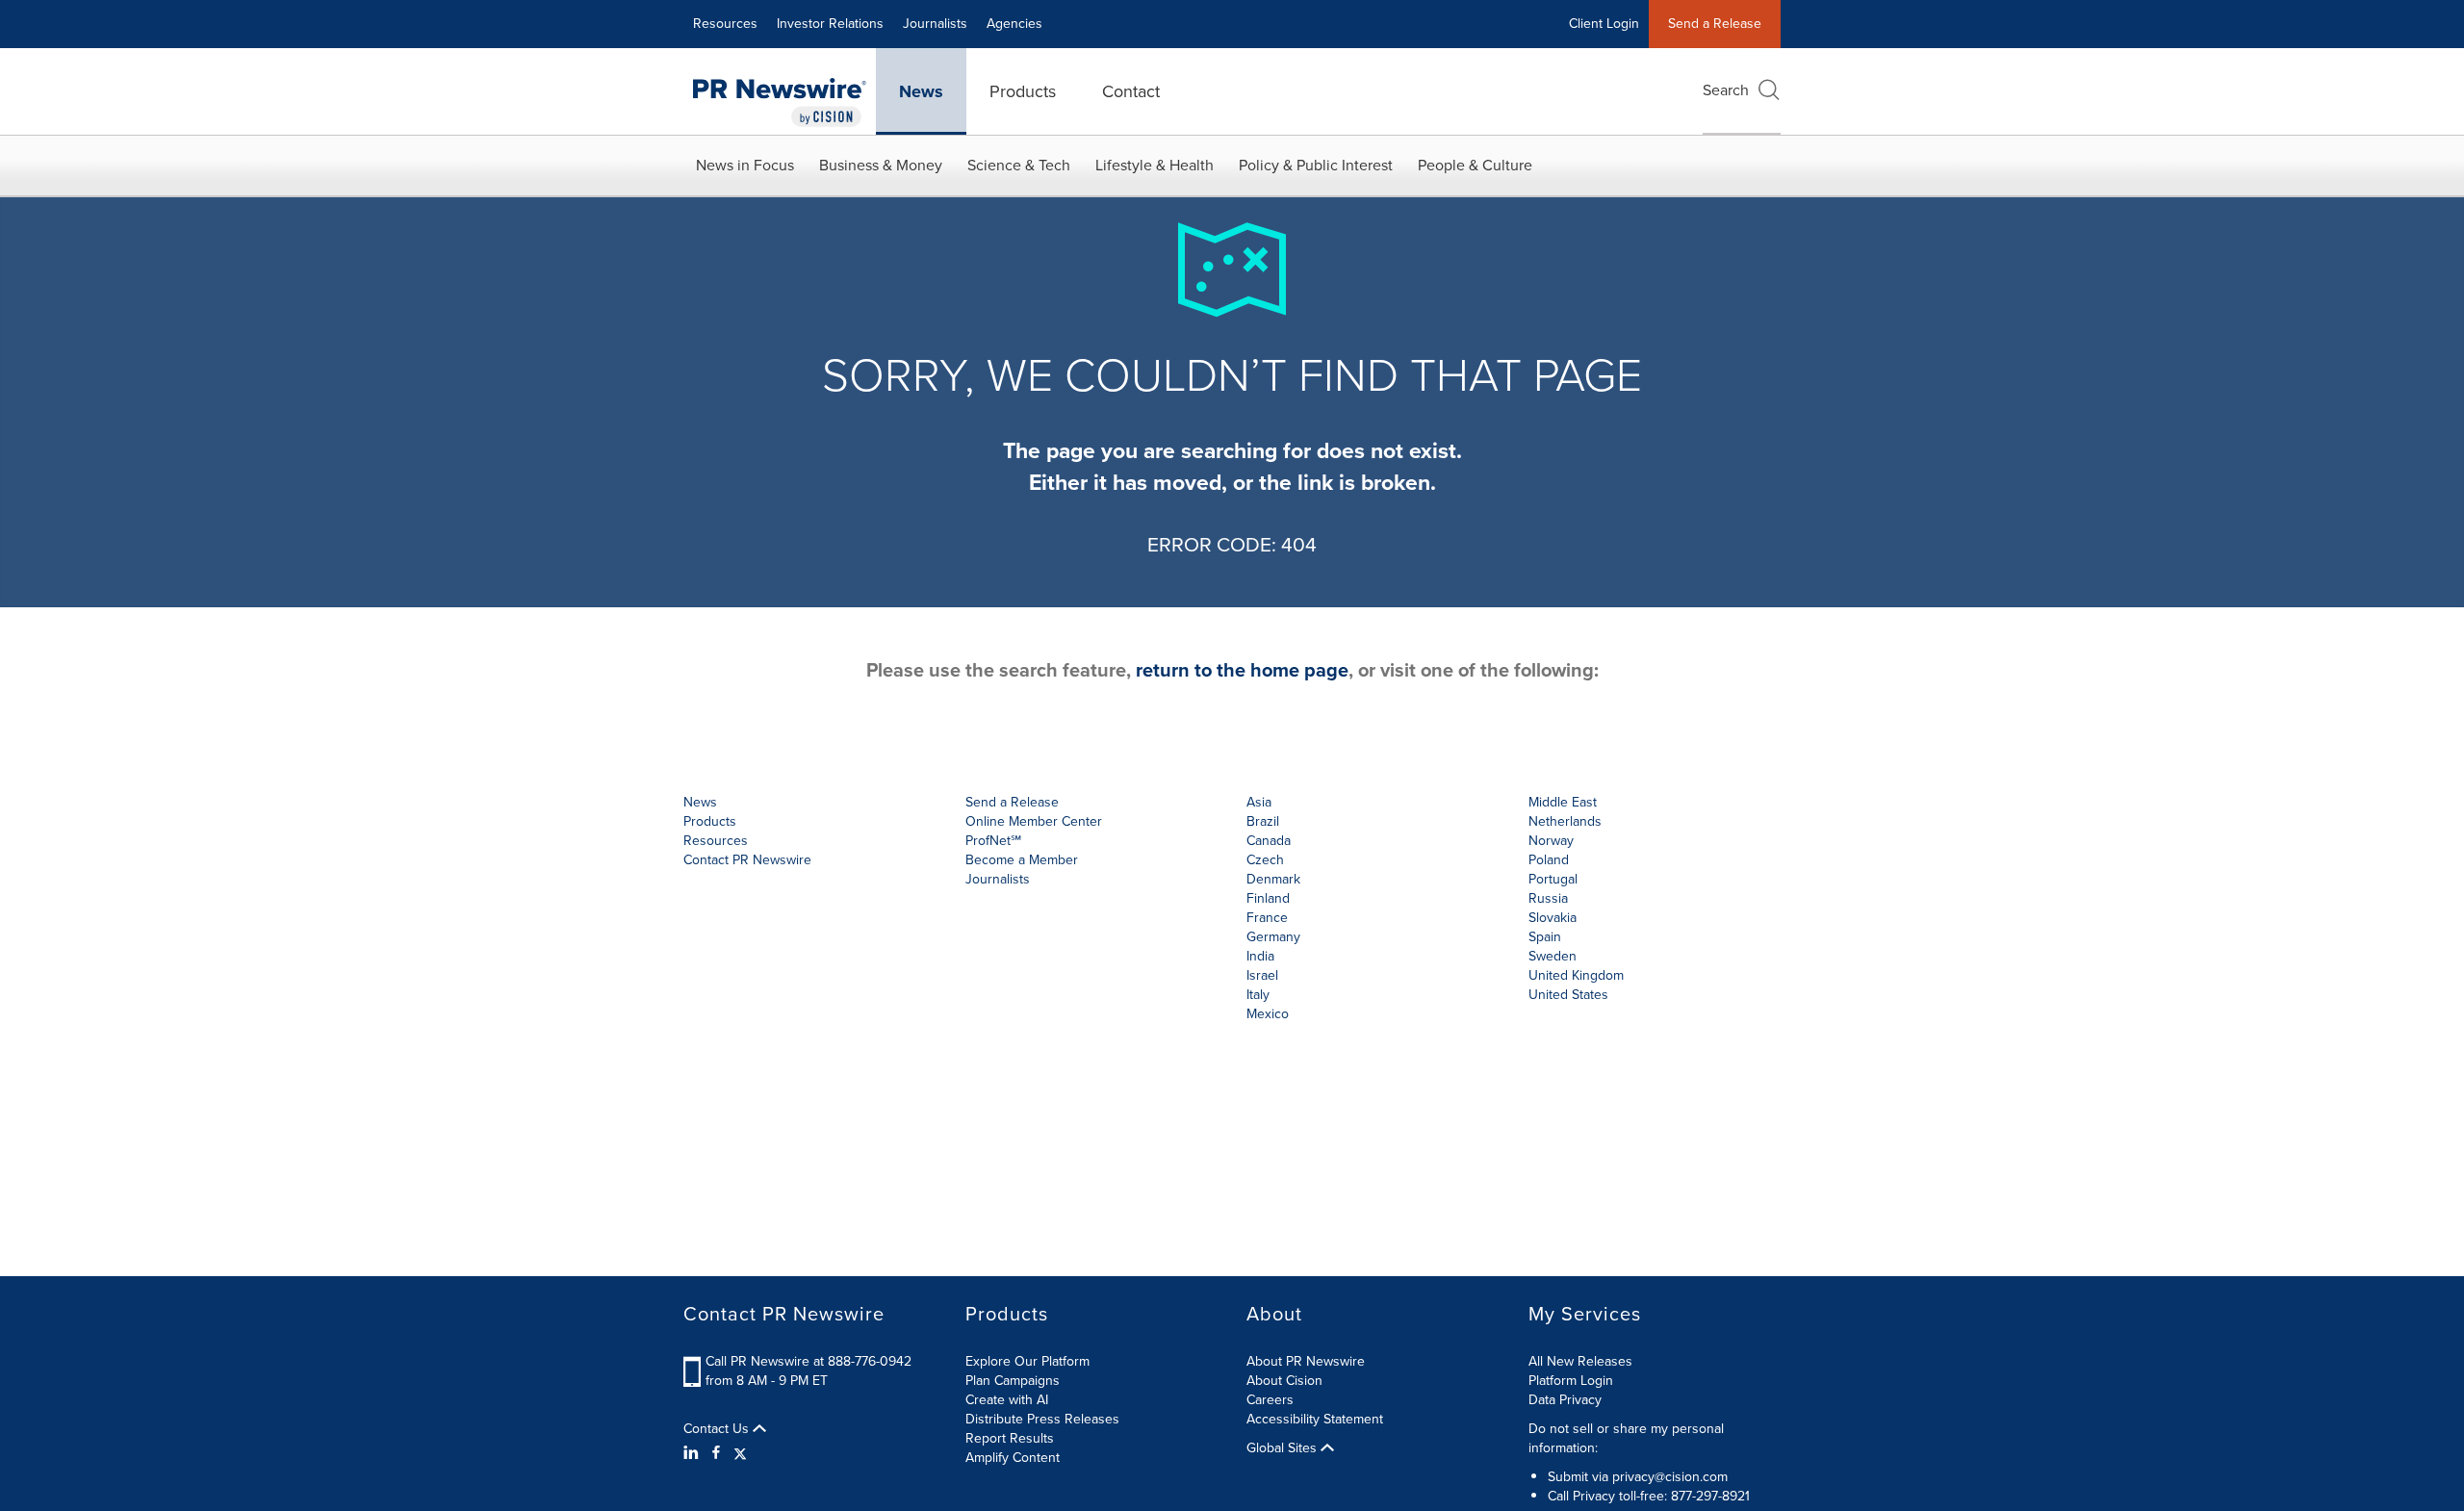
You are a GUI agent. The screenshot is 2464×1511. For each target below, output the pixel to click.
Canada (1269, 841)
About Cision (1284, 1381)
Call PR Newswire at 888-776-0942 (808, 1361)
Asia (1259, 802)
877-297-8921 (1710, 1496)
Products (1023, 91)
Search (1726, 90)
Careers (1270, 1400)
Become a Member (1022, 860)
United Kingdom (1576, 975)
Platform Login (1571, 1381)
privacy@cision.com (1670, 1477)
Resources (725, 24)
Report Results (1010, 1438)
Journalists (935, 24)
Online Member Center (1034, 821)
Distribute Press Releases (1042, 1419)
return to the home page (1242, 670)
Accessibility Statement (1315, 1419)
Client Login (1604, 24)
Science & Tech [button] (1019, 165)
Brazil (1263, 821)
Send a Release (1715, 24)
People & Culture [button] (1475, 165)
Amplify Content (1013, 1458)
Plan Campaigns (1013, 1381)
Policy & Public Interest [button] (1316, 165)
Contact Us (718, 1429)
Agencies (1014, 24)
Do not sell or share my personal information (1626, 1438)
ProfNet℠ (993, 841)
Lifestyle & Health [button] (1155, 165)
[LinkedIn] (693, 1453)
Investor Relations (830, 24)
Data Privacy (1565, 1400)
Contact (1131, 91)
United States (1568, 995)
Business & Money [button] (881, 165)
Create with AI (1007, 1400)
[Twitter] (740, 1453)
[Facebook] (716, 1453)
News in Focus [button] (745, 165)
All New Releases (1580, 1361)
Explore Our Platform (1027, 1361)
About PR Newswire (1306, 1361)
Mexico (1268, 1014)
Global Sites (1283, 1448)
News (921, 91)
